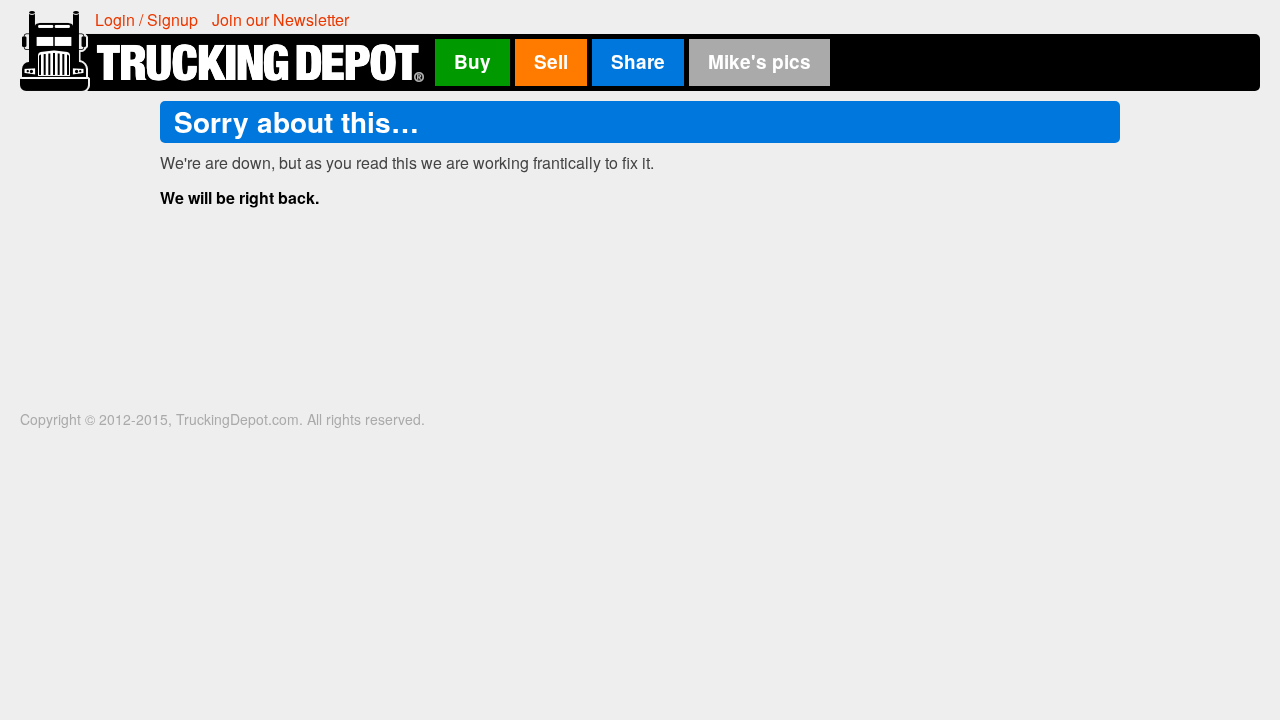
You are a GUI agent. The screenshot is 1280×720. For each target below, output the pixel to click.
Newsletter (280, 19)
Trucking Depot (226, 51)
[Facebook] (1085, 18)
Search (1215, 18)
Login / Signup (146, 19)
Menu (1246, 18)
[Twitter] (1115, 18)
